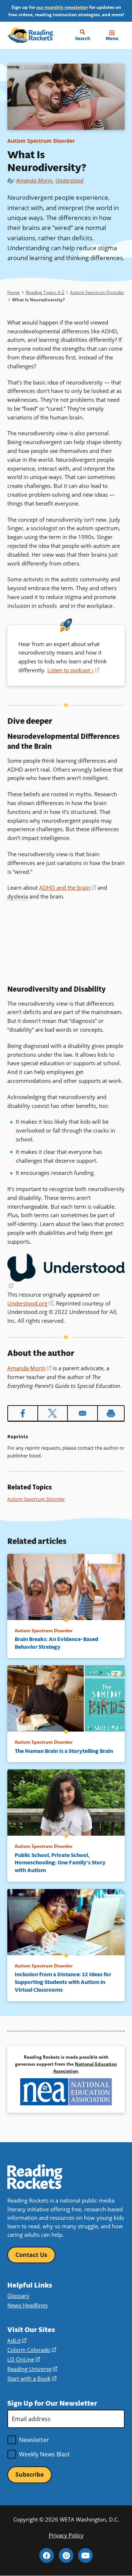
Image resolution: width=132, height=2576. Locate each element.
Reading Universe (32, 2369)
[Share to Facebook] (23, 1413)
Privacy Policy (66, 2535)
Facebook (47, 2555)
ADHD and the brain (68, 887)
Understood (69, 180)
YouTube (85, 2555)
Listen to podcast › (73, 670)
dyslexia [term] (18, 896)
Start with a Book (32, 2378)
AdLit (17, 2341)
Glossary (18, 2296)
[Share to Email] (82, 1413)
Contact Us (31, 2255)
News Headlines (27, 2305)
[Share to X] (53, 1413)
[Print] (111, 1413)
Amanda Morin (34, 180)
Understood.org (30, 1303)
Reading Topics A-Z (45, 292)
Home (14, 292)
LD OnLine (24, 2359)
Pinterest (66, 2555)
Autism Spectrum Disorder (41, 141)
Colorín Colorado (32, 2350)
